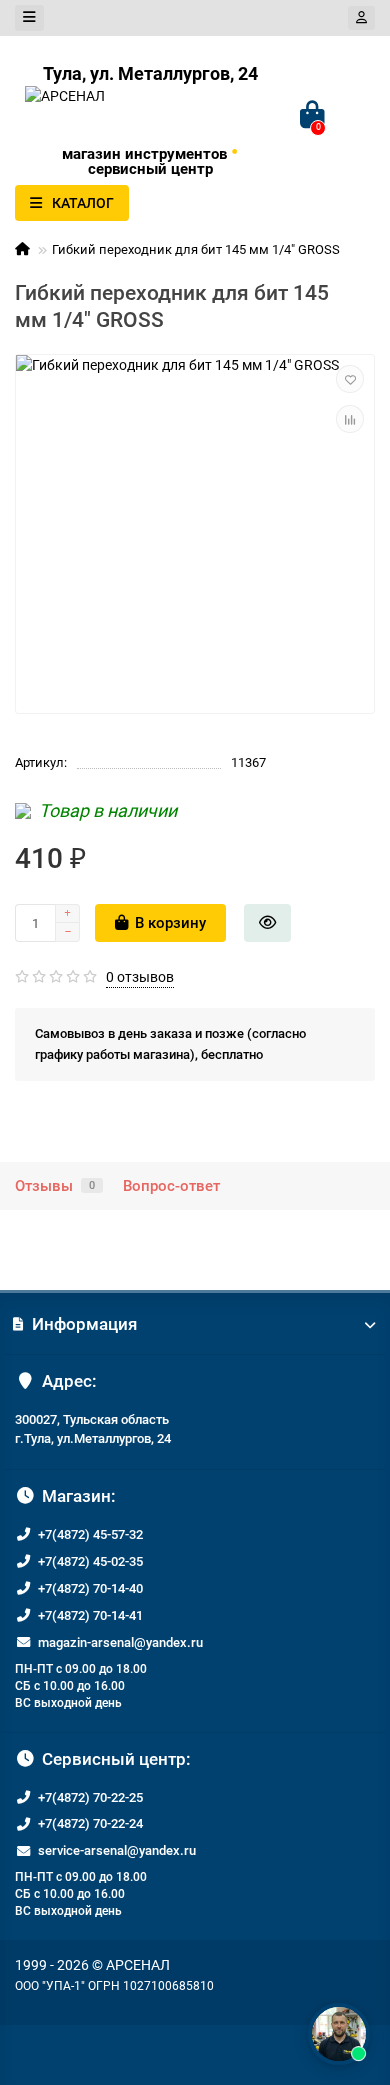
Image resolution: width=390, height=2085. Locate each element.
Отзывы (55, 1186)
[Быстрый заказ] (267, 923)
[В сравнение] (350, 419)
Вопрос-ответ (171, 1186)
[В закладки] (350, 379)
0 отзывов (140, 977)
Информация (84, 1324)
